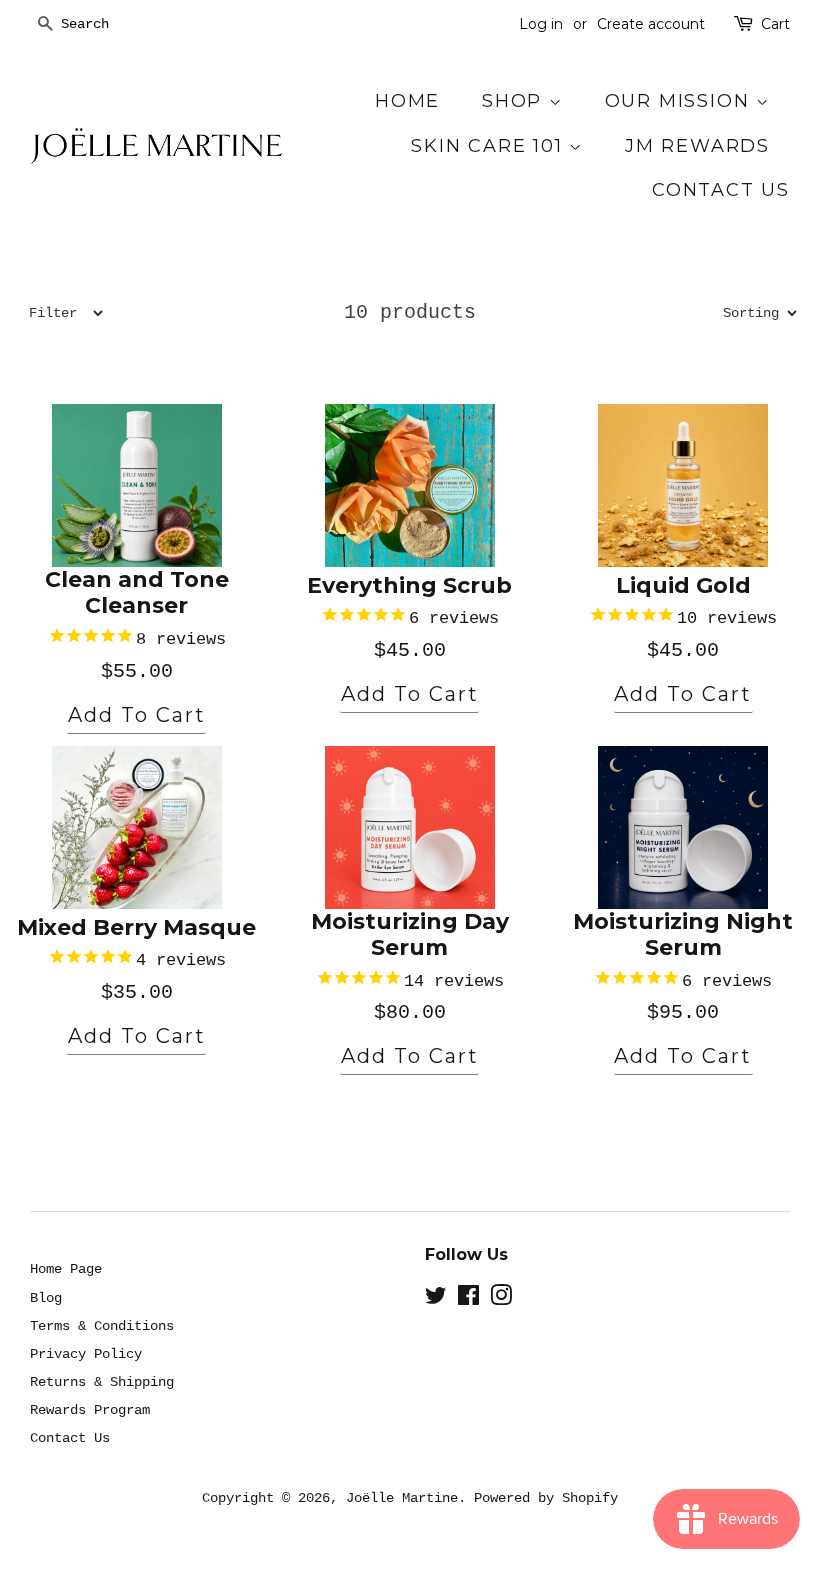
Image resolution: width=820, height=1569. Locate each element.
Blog (46, 1298)
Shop (515, 101)
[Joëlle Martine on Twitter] (436, 1300)
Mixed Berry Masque (136, 928)
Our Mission (681, 101)
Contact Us (721, 190)
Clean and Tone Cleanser (137, 593)
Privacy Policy (86, 1354)
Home (407, 101)
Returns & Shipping (102, 1382)
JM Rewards (697, 146)
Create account (651, 24)
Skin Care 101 (490, 146)
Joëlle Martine (402, 1498)
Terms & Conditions (102, 1326)
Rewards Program (90, 1410)
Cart (775, 24)
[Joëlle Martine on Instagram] (501, 1300)
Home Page (66, 1269)
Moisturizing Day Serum (410, 935)
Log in (541, 24)
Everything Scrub (409, 586)
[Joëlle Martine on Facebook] (468, 1300)
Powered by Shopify (546, 1498)
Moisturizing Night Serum (683, 935)
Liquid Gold (683, 586)
